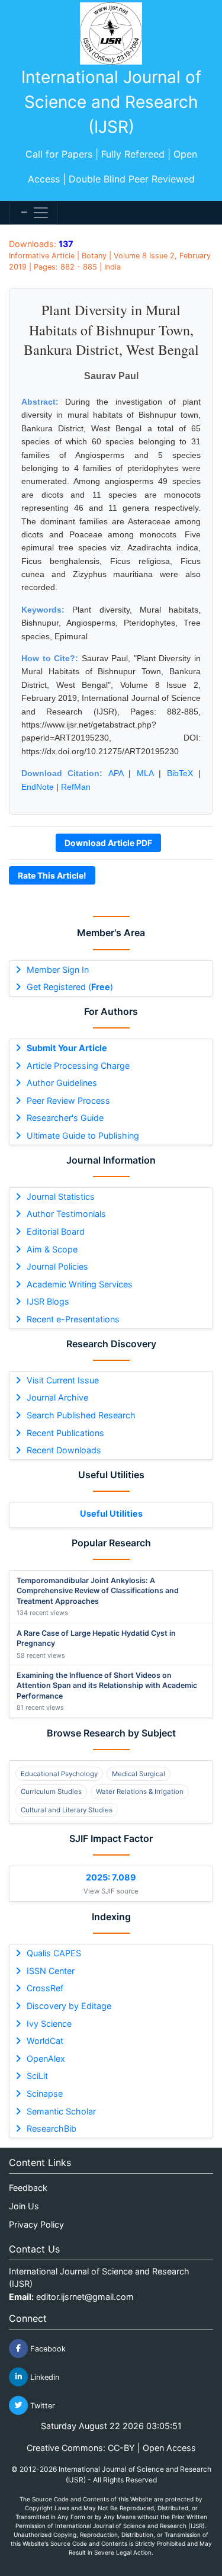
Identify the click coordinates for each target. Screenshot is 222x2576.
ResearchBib (52, 2128)
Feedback (28, 2188)
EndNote (38, 787)
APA (116, 773)
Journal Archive (57, 1397)
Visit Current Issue (63, 1380)
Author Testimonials (66, 1214)
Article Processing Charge (78, 1066)
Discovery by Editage (69, 2006)
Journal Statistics (61, 1196)
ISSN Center (51, 1971)
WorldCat (45, 2041)
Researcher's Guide (65, 1118)
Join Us (24, 2206)
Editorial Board (56, 1231)
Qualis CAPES (54, 1953)
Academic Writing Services (80, 1284)
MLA (145, 773)
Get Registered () (70, 987)
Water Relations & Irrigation (140, 1792)
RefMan (76, 787)
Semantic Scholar (61, 2111)
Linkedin (44, 2377)
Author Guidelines (62, 1083)
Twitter (41, 2405)
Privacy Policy (36, 2224)
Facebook (47, 2348)
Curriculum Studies (51, 1792)
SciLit (37, 2076)
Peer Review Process (68, 1100)
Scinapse (45, 2093)
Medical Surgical (139, 1774)
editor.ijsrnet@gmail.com (85, 2297)
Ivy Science (49, 2024)
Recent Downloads (64, 1450)
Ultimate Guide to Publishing (83, 1135)
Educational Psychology (59, 1774)
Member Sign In (58, 970)
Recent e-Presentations (73, 1319)
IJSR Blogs (48, 1301)
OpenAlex (46, 2058)
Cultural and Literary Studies (67, 1810)
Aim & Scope (52, 1249)
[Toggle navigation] (33, 213)
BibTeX (180, 773)
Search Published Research (81, 1415)
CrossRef (45, 1988)
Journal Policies (57, 1266)
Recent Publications (65, 1433)
